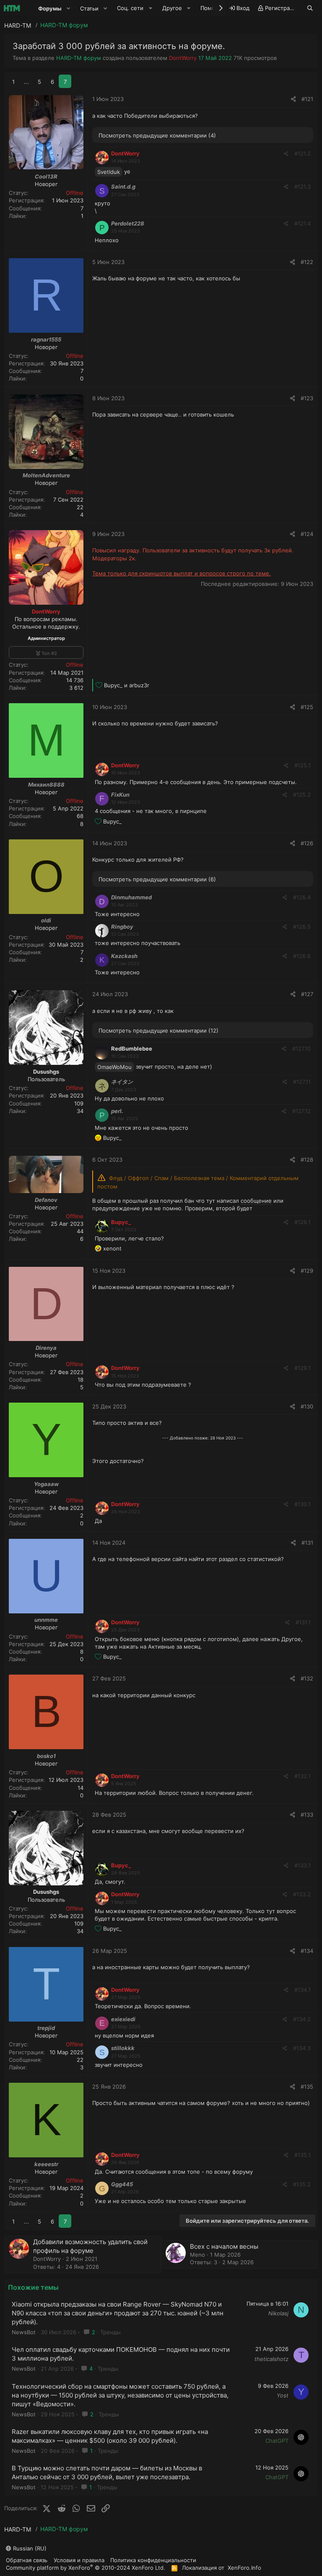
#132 (307, 1678)
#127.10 (301, 1049)
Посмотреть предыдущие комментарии (157, 135)
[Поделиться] (293, 99)
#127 (307, 994)
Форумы (50, 8)
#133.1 (303, 1865)
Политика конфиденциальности (153, 2560)
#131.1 (303, 1622)
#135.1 (303, 2155)
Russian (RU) (29, 2548)
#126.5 (302, 927)
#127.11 (302, 1082)
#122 (307, 262)
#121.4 (303, 223)
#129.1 (303, 1368)
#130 (307, 1406)
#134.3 (302, 2048)
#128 (307, 1160)
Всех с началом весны (224, 2246)
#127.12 (301, 1111)
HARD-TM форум (79, 58)
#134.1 (303, 1990)
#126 (307, 843)
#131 (307, 1543)
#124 (307, 534)
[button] (68, 8)
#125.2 (302, 795)
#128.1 (303, 1222)
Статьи (89, 8)
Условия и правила (79, 2560)
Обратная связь (27, 2560)
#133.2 (302, 1894)
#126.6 (302, 956)
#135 (307, 2087)
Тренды (110, 2332)
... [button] (26, 82)
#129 (307, 1271)
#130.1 (303, 1504)
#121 (307, 99)
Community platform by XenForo (86, 2567)
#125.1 (303, 765)
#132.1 (303, 1776)
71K (238, 58)
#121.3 (303, 186)
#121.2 (303, 153)
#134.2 (302, 2019)
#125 (307, 707)
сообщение (256, 1201)
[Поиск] (310, 8)
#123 (307, 398)
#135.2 (302, 2184)
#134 (307, 1951)
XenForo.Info (244, 2568)
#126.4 (302, 897)
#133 (307, 1815)
